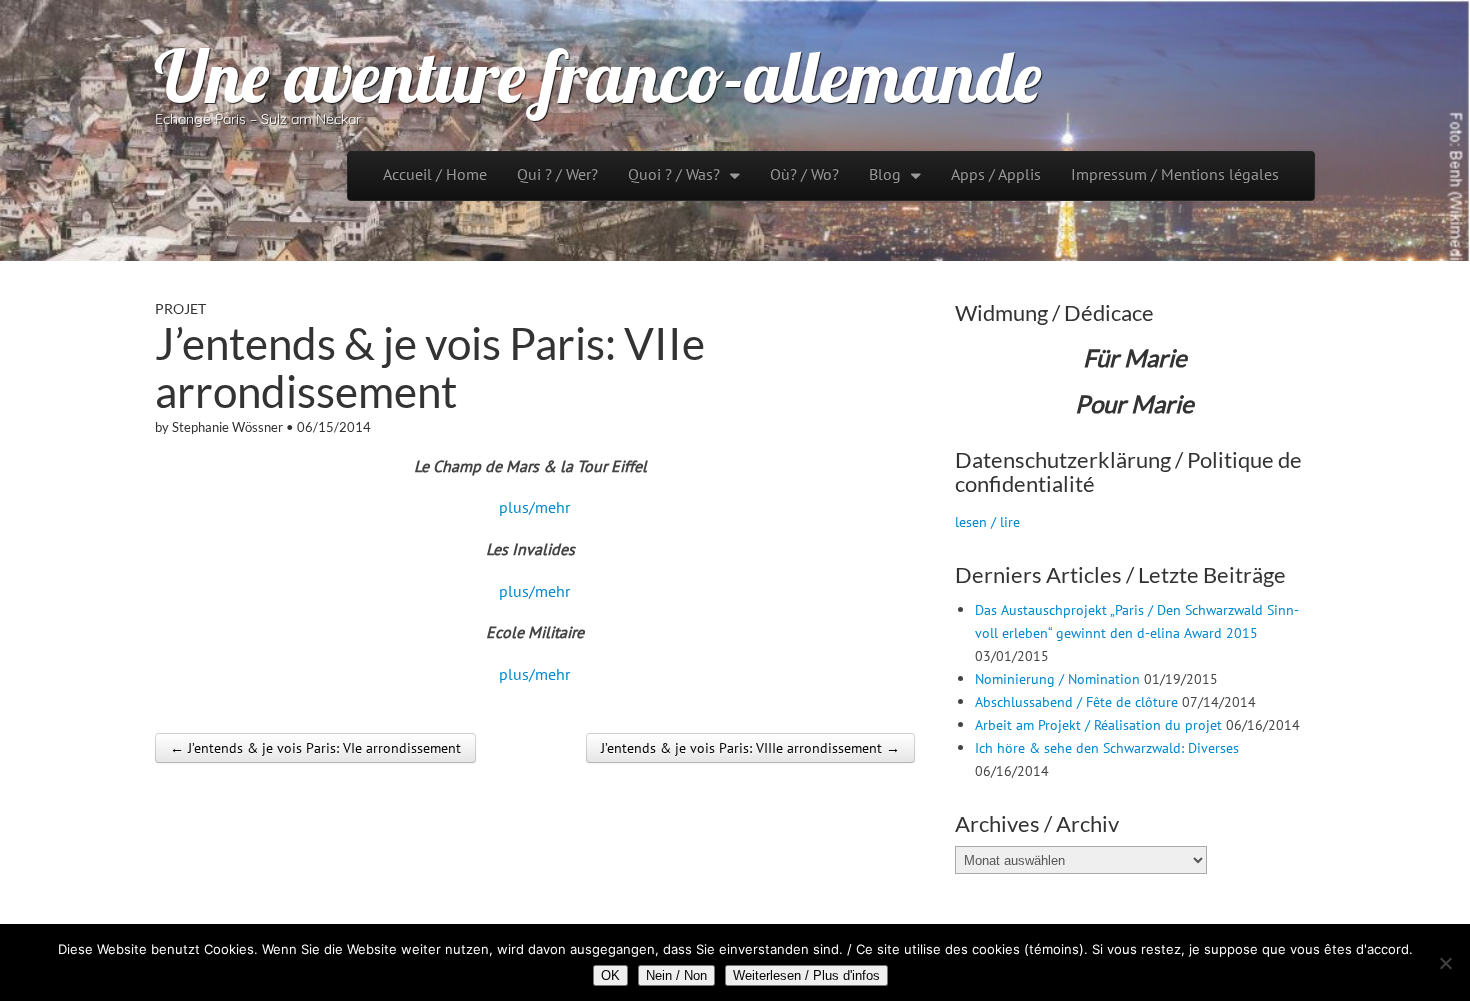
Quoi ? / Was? (674, 174)
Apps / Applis (996, 174)
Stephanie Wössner (227, 427)
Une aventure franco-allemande (598, 76)
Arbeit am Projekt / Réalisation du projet (1098, 724)
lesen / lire (987, 521)
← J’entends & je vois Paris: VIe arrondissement (315, 748)
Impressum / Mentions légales (1175, 174)
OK (610, 975)
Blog (885, 174)
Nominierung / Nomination (1057, 678)
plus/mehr (534, 507)
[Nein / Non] (1445, 963)
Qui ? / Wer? (557, 174)
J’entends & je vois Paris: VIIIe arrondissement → (750, 748)
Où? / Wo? (804, 174)
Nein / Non (676, 975)
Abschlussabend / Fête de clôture (1076, 701)
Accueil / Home (435, 174)
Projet (180, 308)
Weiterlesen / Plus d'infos (806, 975)
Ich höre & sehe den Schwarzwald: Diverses (1107, 747)
